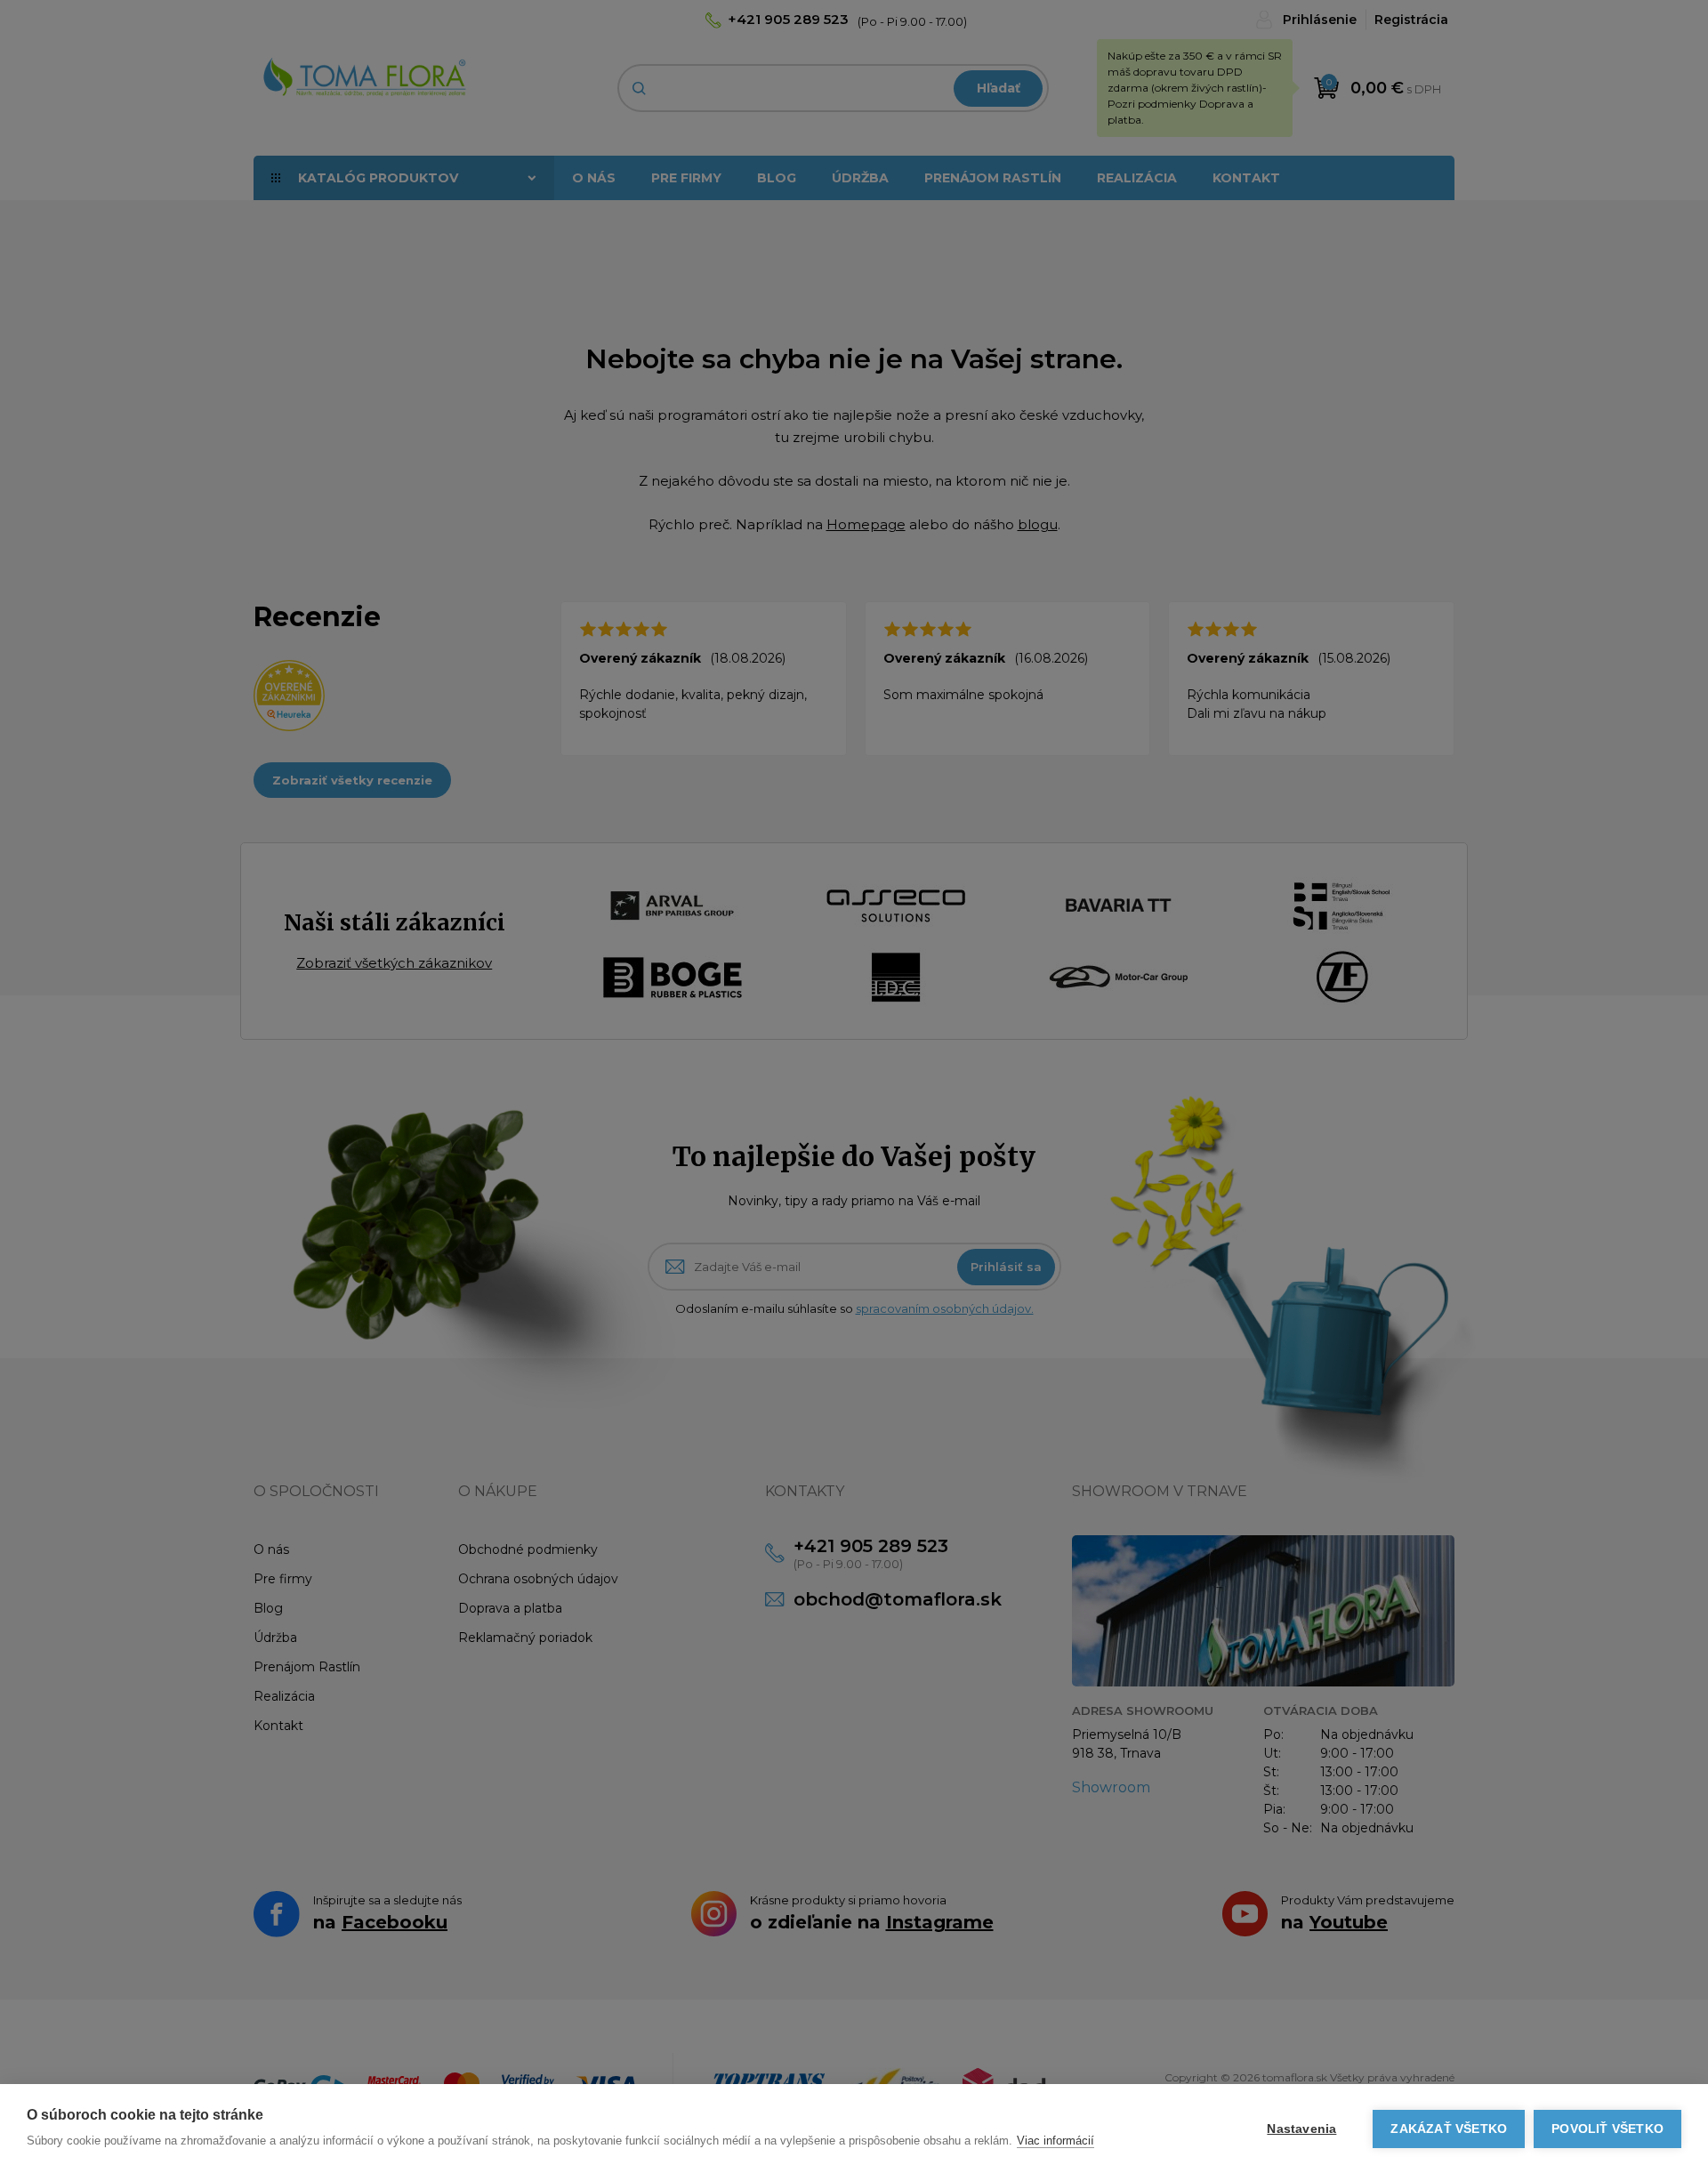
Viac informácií (1055, 2141)
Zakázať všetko (1449, 2129)
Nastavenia (1301, 2129)
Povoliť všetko (1607, 2129)
